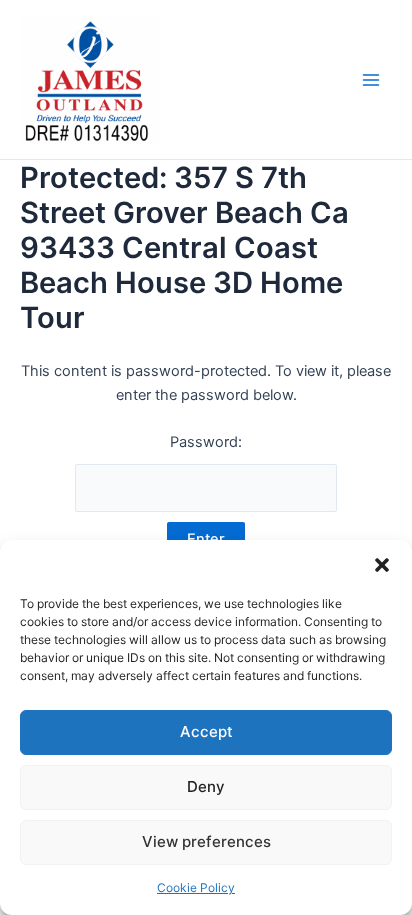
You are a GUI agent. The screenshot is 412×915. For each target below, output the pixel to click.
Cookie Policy (196, 887)
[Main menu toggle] (371, 80)
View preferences (206, 841)
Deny (206, 786)
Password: (206, 442)
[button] (382, 565)
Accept (206, 731)
